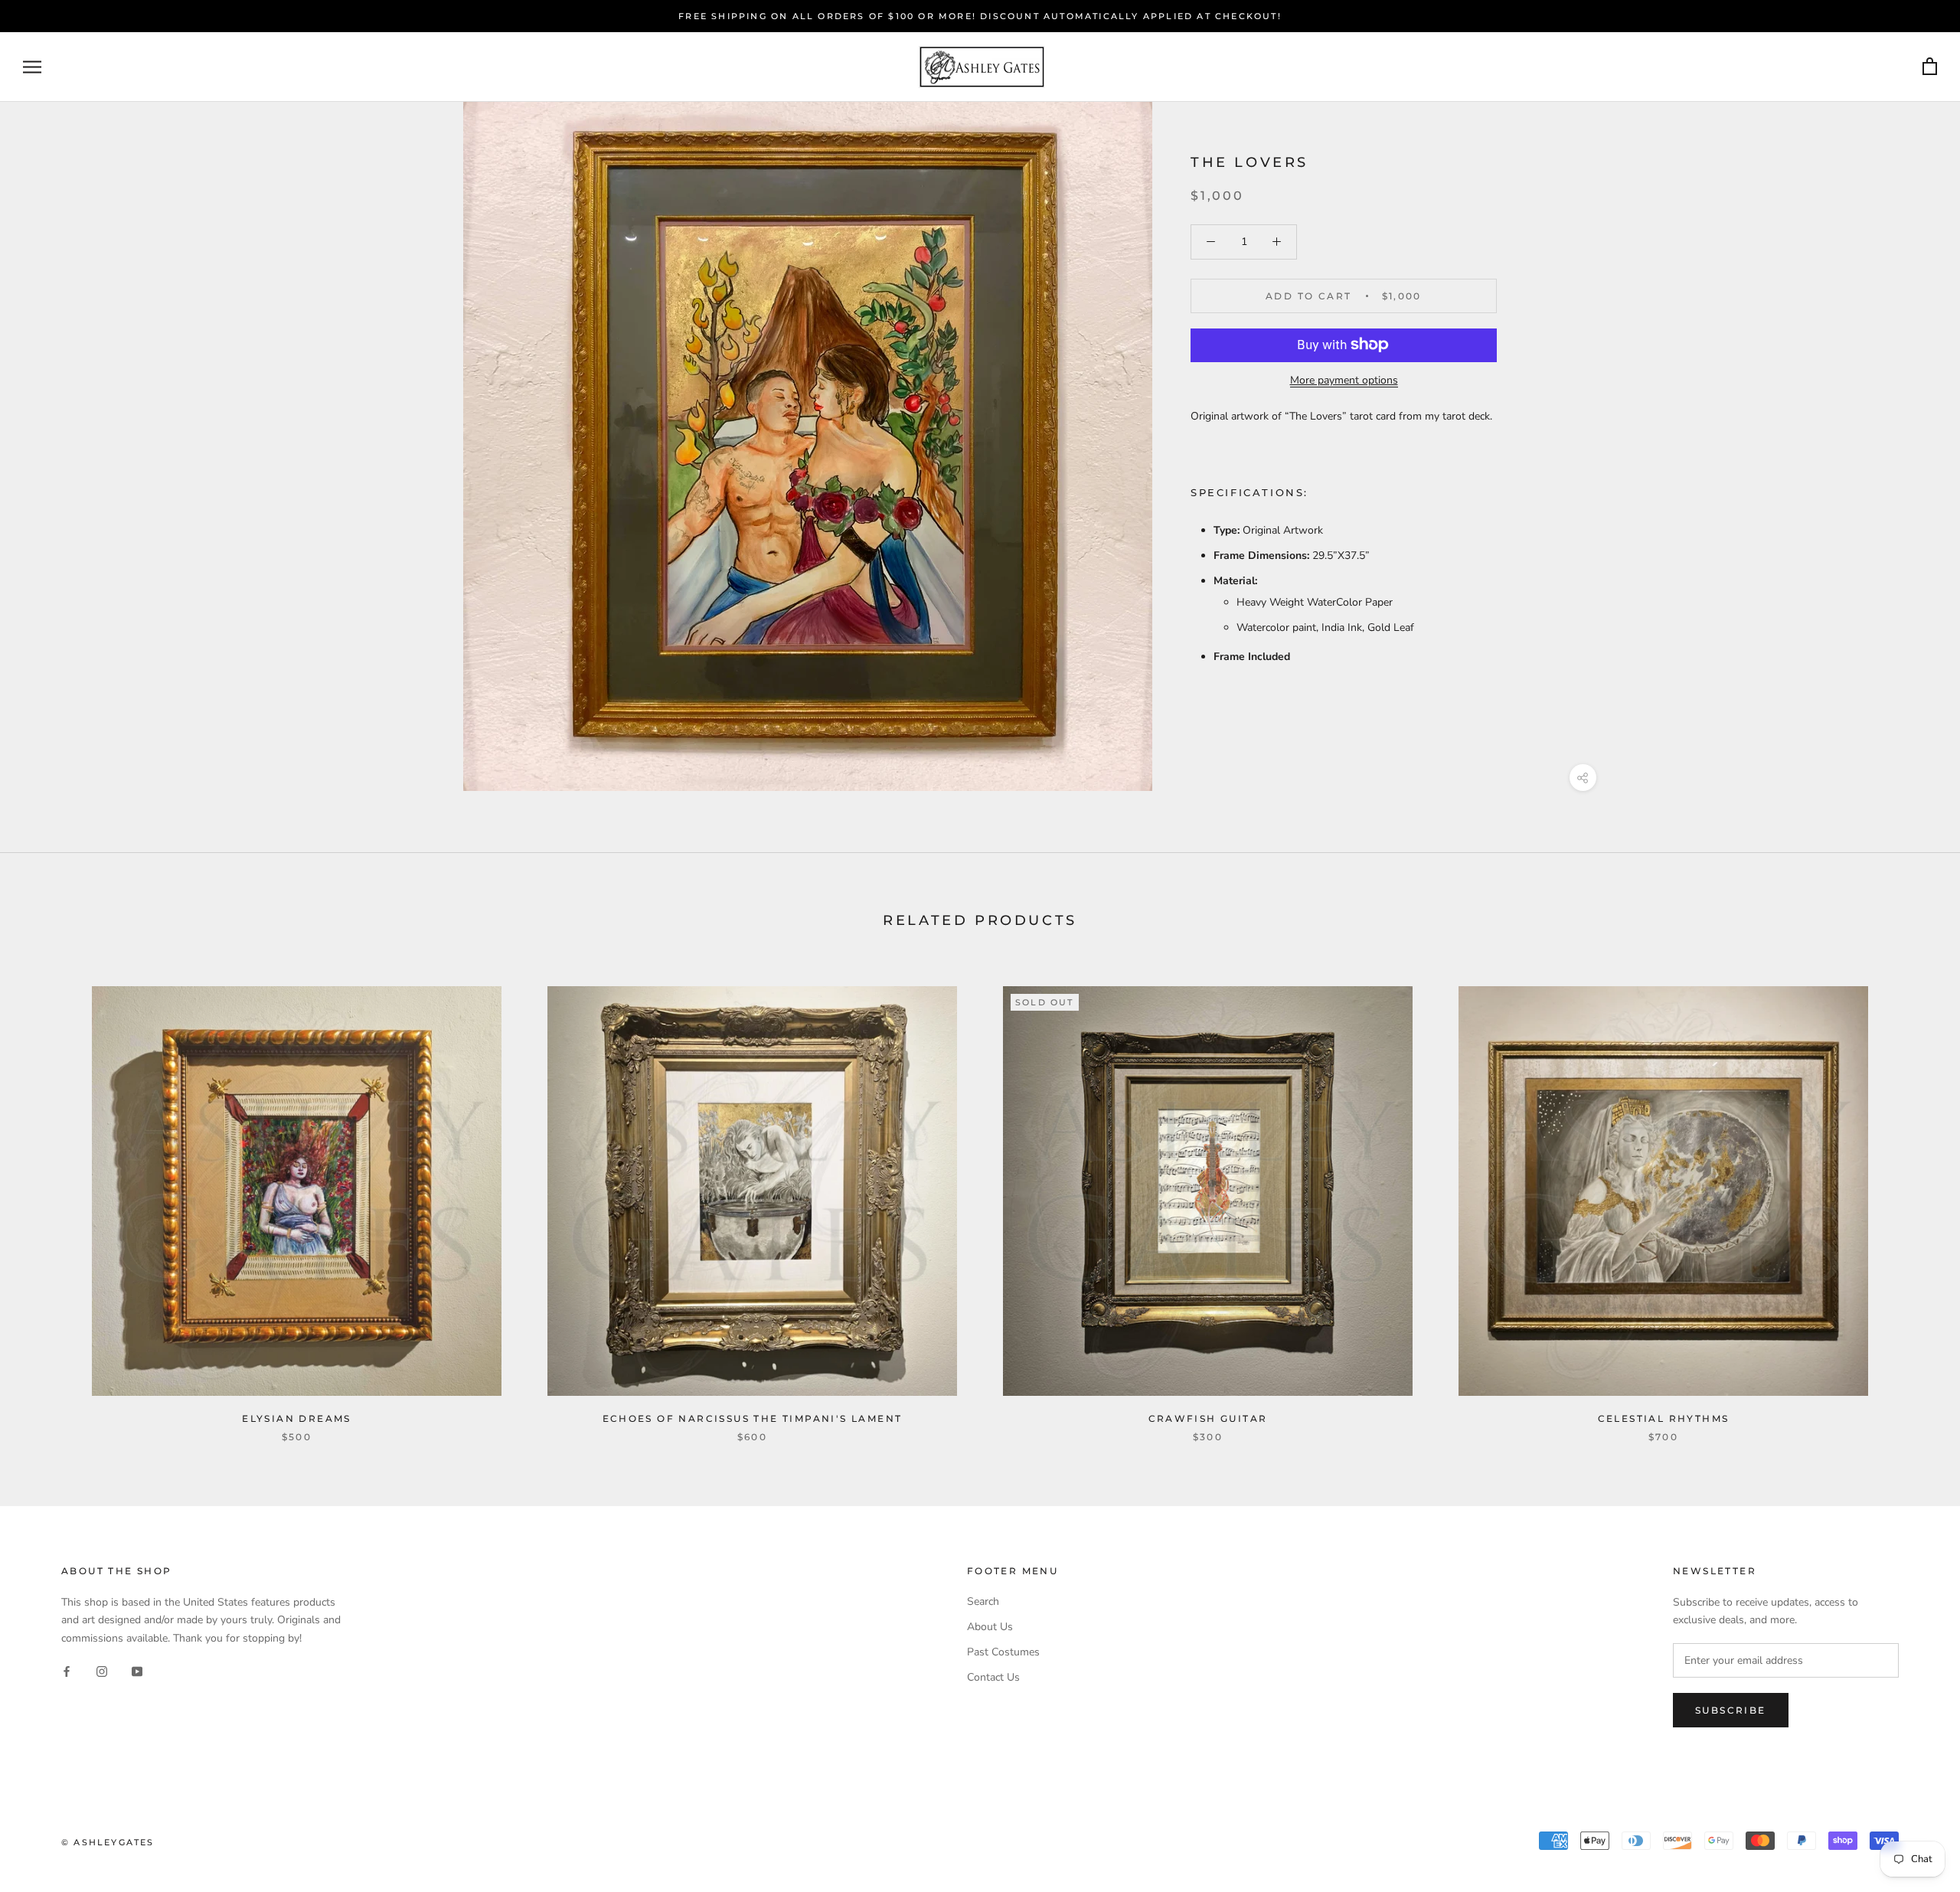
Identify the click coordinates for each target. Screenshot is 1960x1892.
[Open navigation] (32, 67)
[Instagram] (102, 1671)
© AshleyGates (108, 1842)
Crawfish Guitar (1208, 1418)
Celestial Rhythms (1664, 1418)
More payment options (1344, 379)
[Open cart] (1930, 67)
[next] (1912, 1198)
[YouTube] (137, 1671)
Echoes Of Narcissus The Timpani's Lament (753, 1418)
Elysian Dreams (297, 1418)
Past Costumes (1003, 1652)
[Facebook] (67, 1671)
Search (983, 1601)
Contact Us (993, 1677)
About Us (990, 1627)
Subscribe (1731, 1710)
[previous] (48, 1198)
